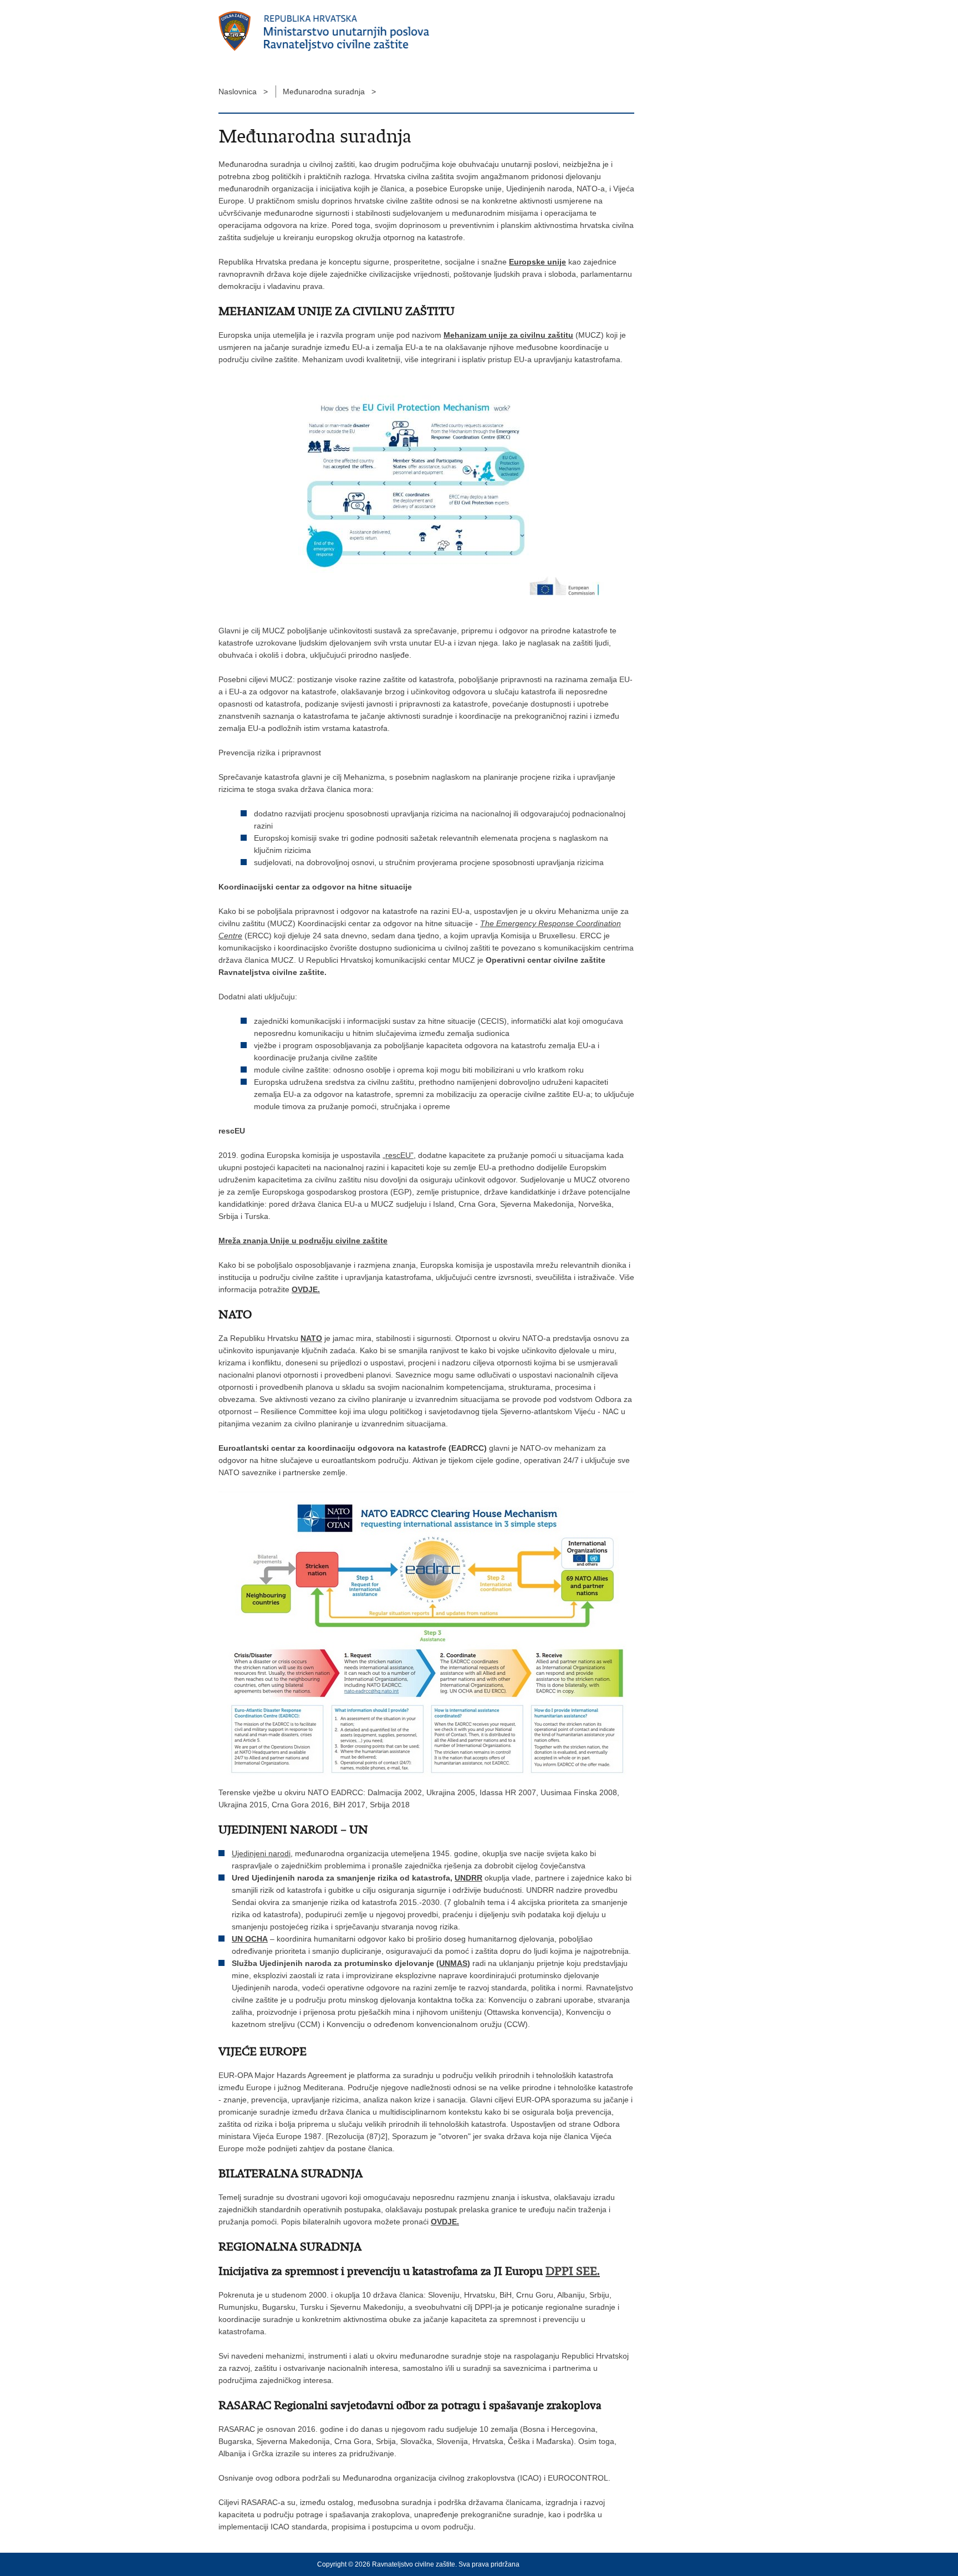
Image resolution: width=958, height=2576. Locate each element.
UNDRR (468, 1878)
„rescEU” (398, 1155)
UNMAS (453, 1963)
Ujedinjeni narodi (261, 1853)
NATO (311, 1338)
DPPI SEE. (573, 2271)
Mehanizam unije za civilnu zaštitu (508, 335)
